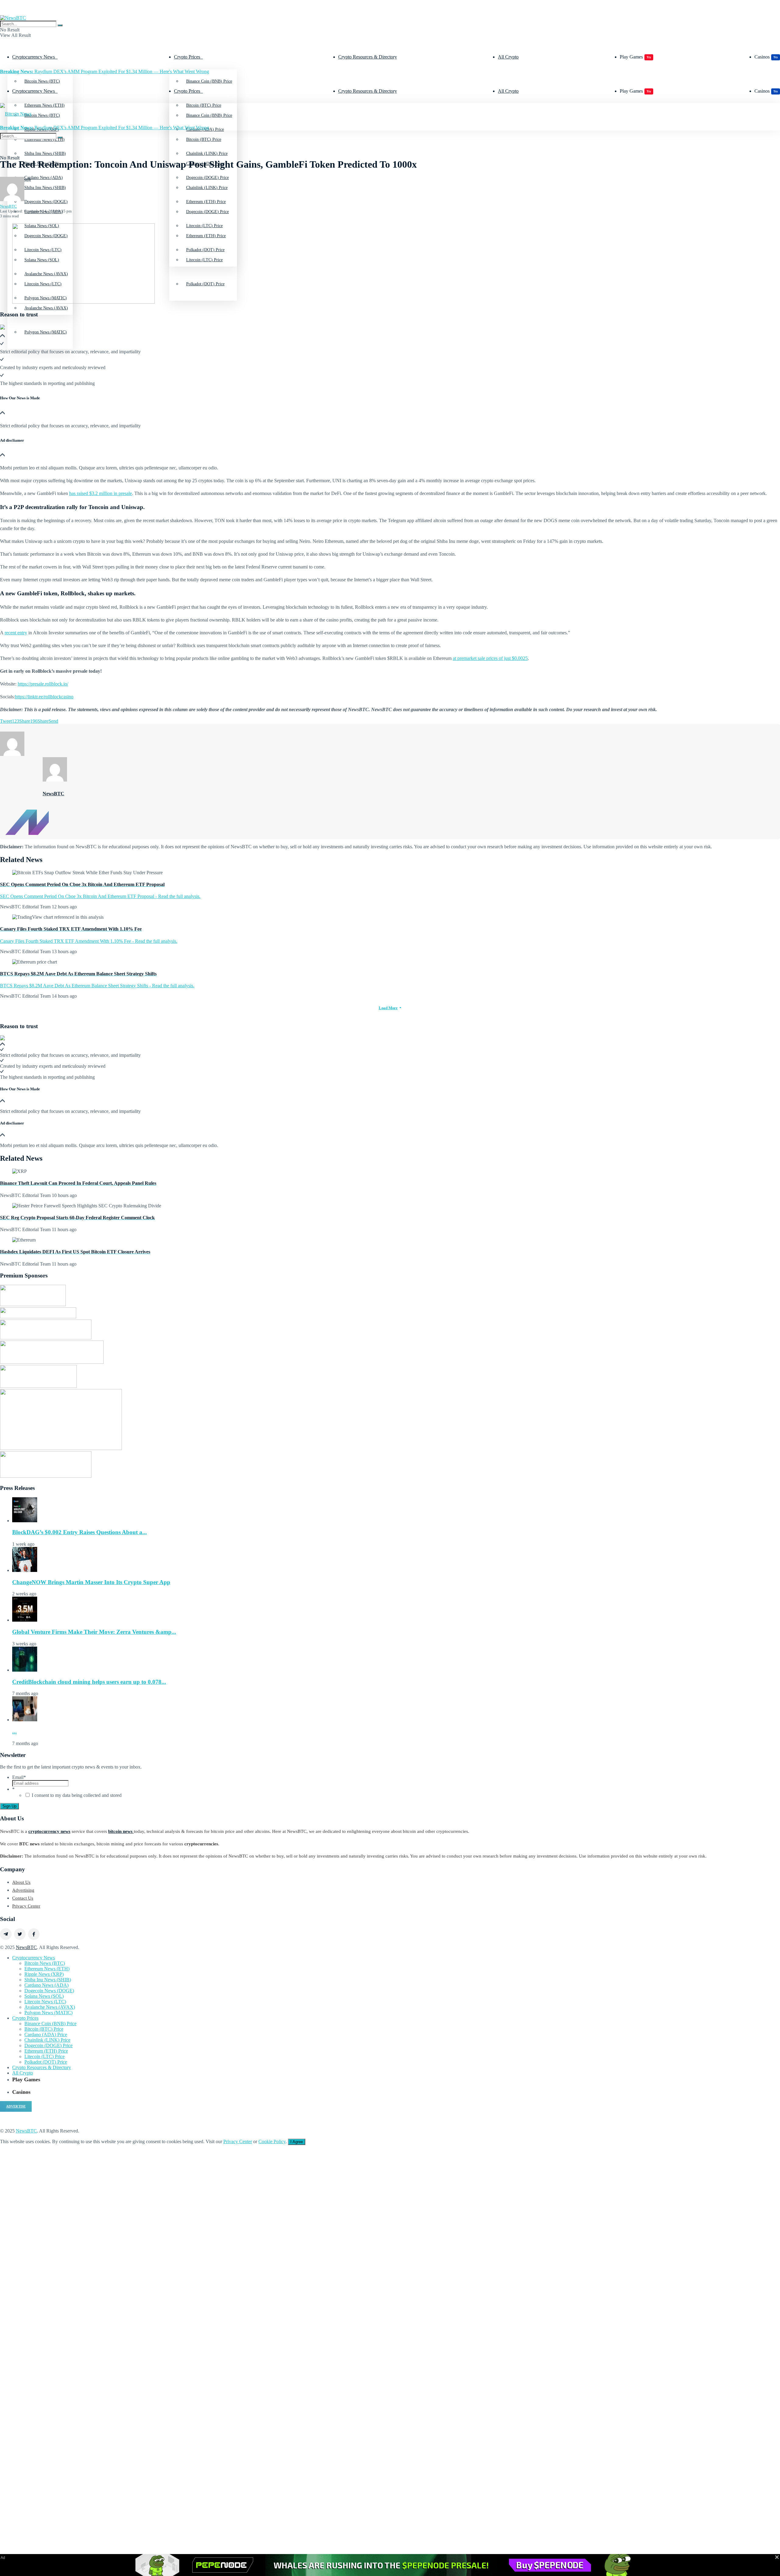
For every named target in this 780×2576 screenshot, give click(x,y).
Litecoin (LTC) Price (204, 260)
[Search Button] (60, 25)
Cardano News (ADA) (46, 1985)
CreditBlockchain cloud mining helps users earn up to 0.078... (89, 1682)
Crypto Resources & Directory (368, 57)
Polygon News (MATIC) (46, 332)
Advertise (16, 2106)
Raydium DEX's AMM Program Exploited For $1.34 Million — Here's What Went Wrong (105, 71)
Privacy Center (26, 1906)
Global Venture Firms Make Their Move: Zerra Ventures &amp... (94, 1632)
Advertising (23, 1890)
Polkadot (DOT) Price (205, 284)
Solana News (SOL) (44, 1996)
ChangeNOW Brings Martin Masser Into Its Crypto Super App (91, 1582)
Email (19, 1777)
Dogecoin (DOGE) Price (207, 212)
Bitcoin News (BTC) (42, 81)
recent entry (16, 633)
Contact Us (23, 1898)
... (14, 1732)
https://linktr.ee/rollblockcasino (44, 697)
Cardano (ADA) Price (46, 2034)
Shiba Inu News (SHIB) (45, 188)
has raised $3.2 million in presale (101, 493)
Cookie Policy (272, 2141)
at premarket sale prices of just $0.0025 (490, 658)
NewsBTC (8, 206)
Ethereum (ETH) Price (206, 236)
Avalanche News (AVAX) (46, 308)
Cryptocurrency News (34, 57)
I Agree (297, 2142)
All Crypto (508, 57)
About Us (21, 1882)
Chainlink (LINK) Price (207, 188)
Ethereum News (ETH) (47, 1969)
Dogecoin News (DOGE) (49, 1991)
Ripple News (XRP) (44, 1974)
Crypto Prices (187, 57)
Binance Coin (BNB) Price (209, 81)
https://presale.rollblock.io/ (43, 684)
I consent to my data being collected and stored (77, 1795)
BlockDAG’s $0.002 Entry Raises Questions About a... (80, 1532)
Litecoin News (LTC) (45, 2002)
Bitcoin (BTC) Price (204, 139)
